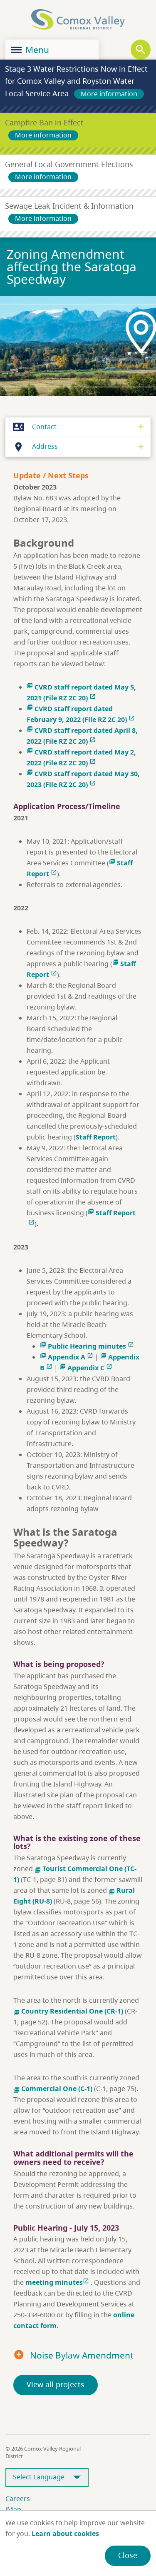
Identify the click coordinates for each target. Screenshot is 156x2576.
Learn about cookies (65, 2534)
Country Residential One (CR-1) (68, 2011)
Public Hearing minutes (87, 1346)
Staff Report (96, 1137)
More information (109, 94)
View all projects (56, 2384)
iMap (13, 2509)
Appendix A (67, 1357)
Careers (18, 2499)
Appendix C (86, 1368)
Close (128, 2555)
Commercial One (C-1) (53, 2089)
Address (35, 446)
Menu (36, 50)
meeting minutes (57, 2282)
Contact (35, 427)
